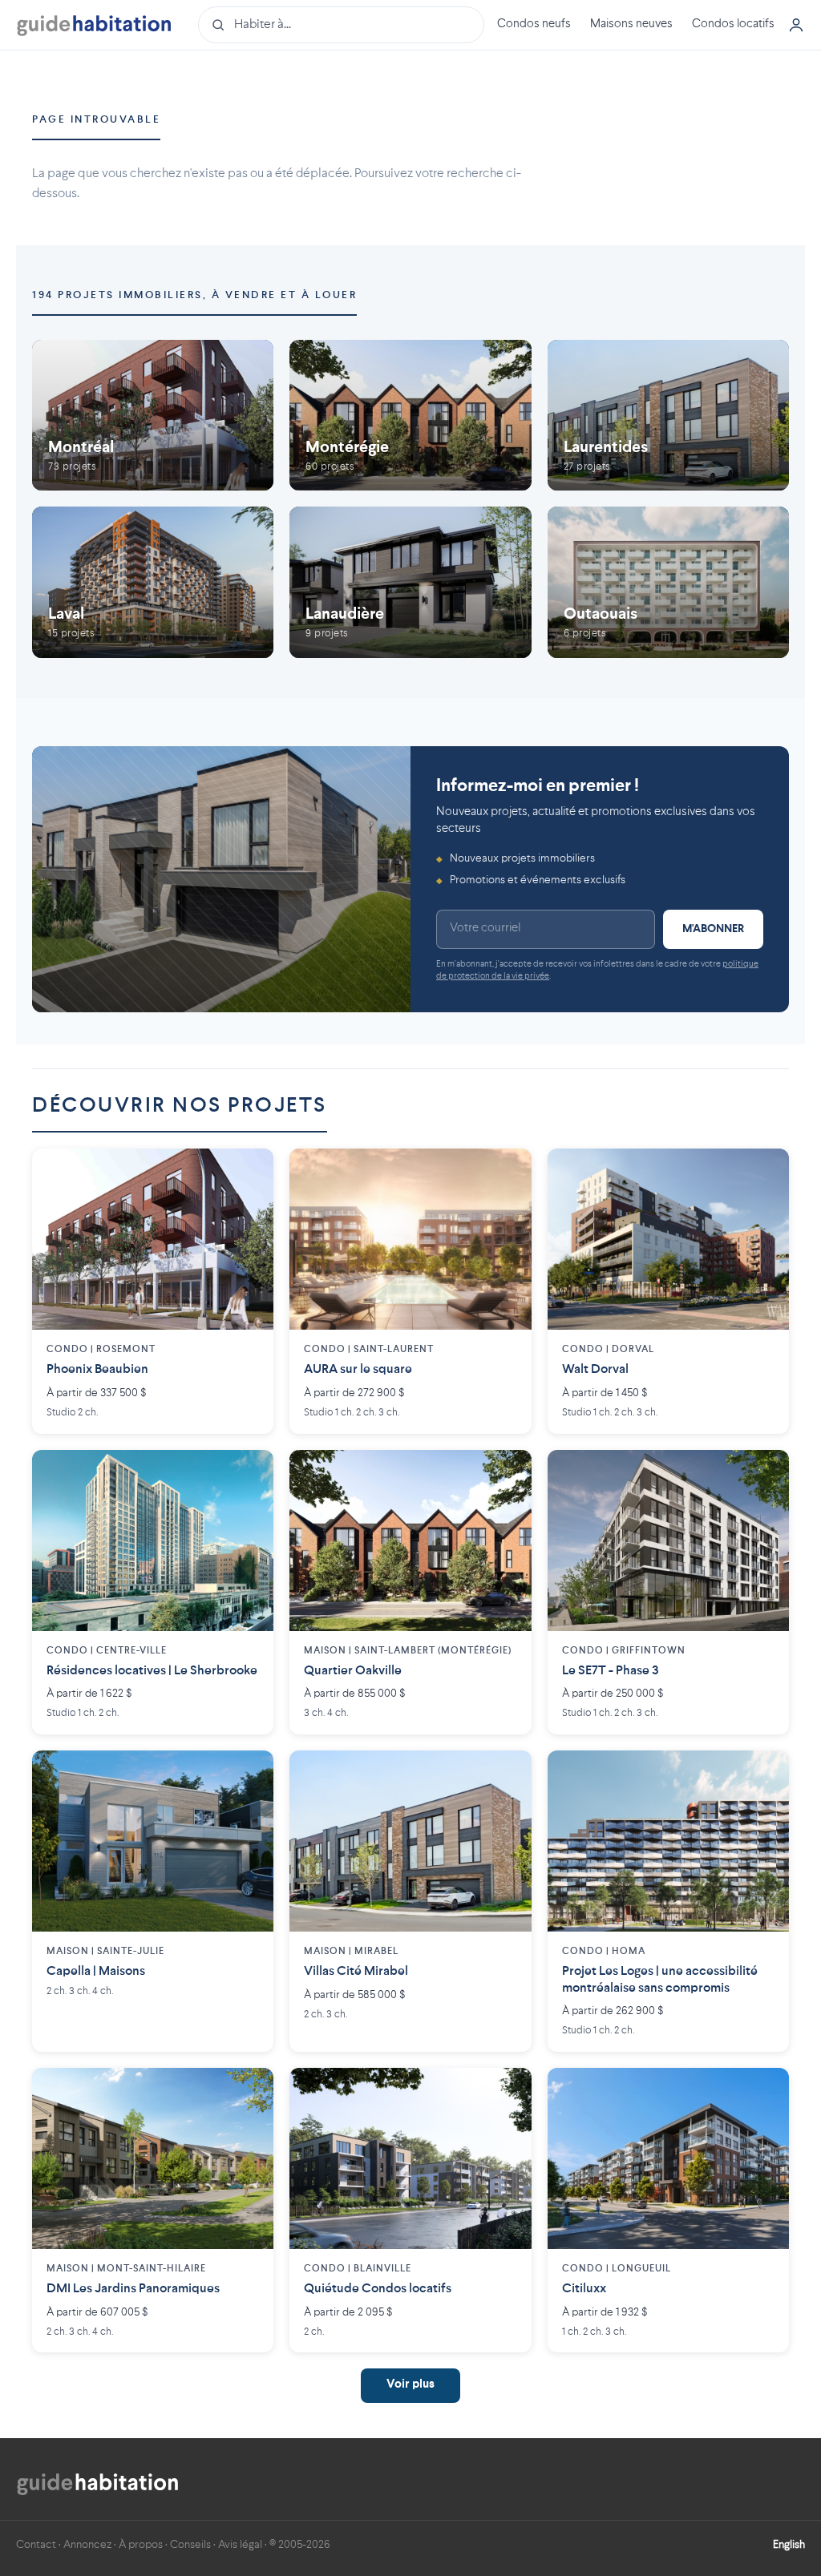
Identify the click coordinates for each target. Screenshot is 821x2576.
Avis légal (240, 2545)
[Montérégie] (410, 415)
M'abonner (713, 929)
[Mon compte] (796, 25)
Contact (36, 2545)
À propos (141, 2545)
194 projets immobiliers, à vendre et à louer (194, 295)
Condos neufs (534, 24)
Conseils (190, 2545)
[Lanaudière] (410, 582)
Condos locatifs (733, 24)
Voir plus (410, 2385)
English (789, 2545)
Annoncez (87, 2545)
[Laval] (153, 582)
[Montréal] (153, 415)
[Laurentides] (668, 415)
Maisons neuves (631, 24)
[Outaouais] (668, 582)
